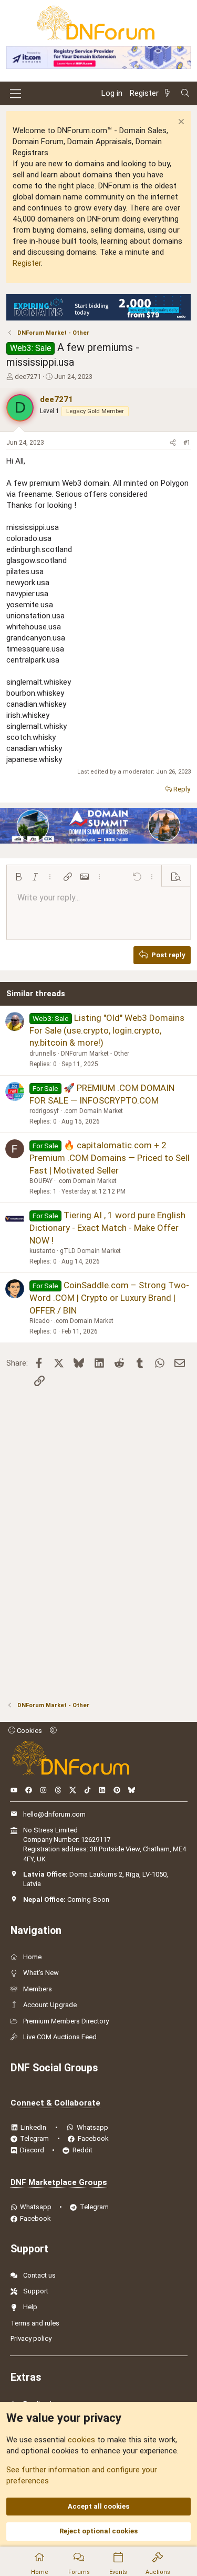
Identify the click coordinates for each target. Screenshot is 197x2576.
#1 (187, 443)
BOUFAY (41, 1181)
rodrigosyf (44, 1111)
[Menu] (15, 94)
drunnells (43, 1054)
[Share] (173, 443)
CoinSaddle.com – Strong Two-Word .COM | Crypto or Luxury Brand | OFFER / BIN (109, 1298)
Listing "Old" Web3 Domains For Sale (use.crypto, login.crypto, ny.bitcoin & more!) (107, 1030)
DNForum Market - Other (95, 1054)
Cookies (29, 1731)
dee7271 (28, 377)
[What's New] (169, 93)
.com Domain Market (93, 1111)
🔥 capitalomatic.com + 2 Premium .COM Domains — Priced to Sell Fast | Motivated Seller (110, 1158)
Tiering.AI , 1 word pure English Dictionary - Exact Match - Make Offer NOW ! (107, 1228)
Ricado (39, 1321)
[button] (18, 877)
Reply (182, 789)
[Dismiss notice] (180, 123)
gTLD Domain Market (90, 1251)
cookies (81, 2440)
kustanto (42, 1251)
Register (27, 263)
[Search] (185, 93)
